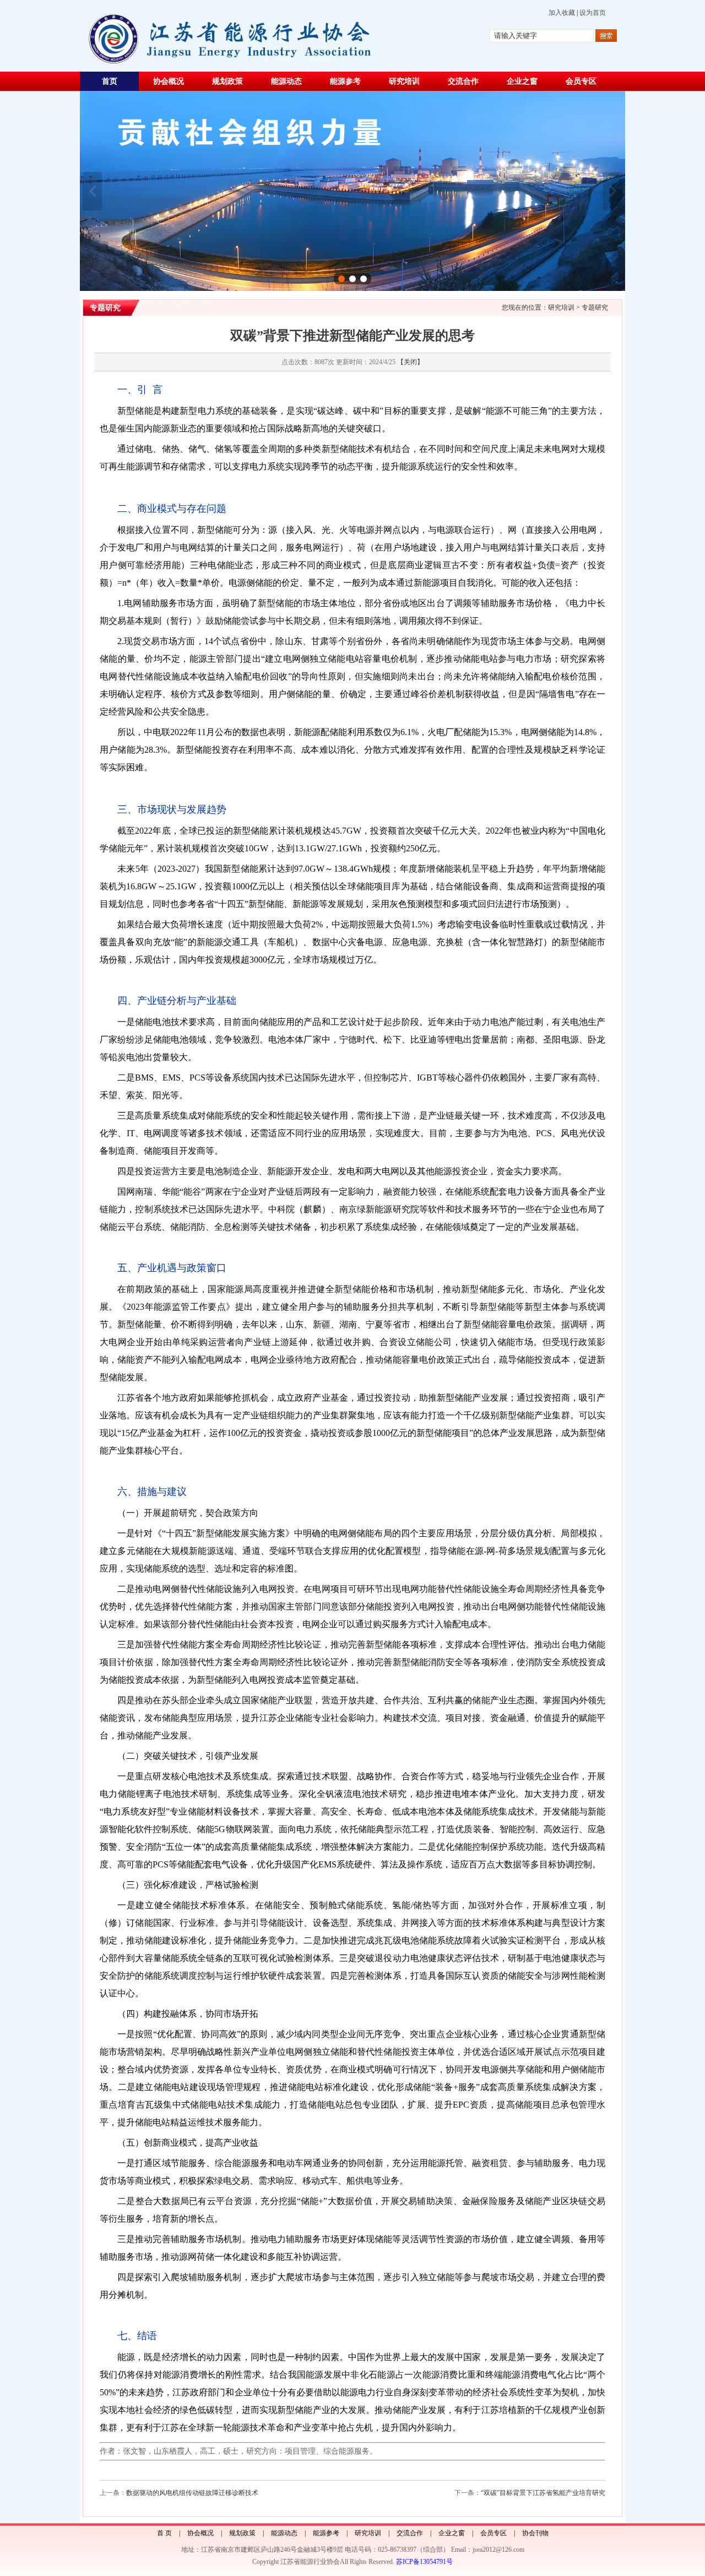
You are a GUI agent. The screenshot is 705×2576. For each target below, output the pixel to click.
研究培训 (404, 81)
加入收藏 (562, 13)
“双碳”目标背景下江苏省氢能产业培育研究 (543, 2493)
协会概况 (169, 81)
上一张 (92, 191)
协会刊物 (535, 2533)
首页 (110, 81)
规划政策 (227, 81)
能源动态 (286, 81)
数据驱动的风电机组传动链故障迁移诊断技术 (192, 2493)
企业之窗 (522, 81)
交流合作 (463, 81)
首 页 (164, 2533)
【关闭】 (410, 362)
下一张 (613, 191)
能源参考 (345, 81)
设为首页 (593, 13)
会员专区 (581, 81)
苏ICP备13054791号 (424, 2562)
